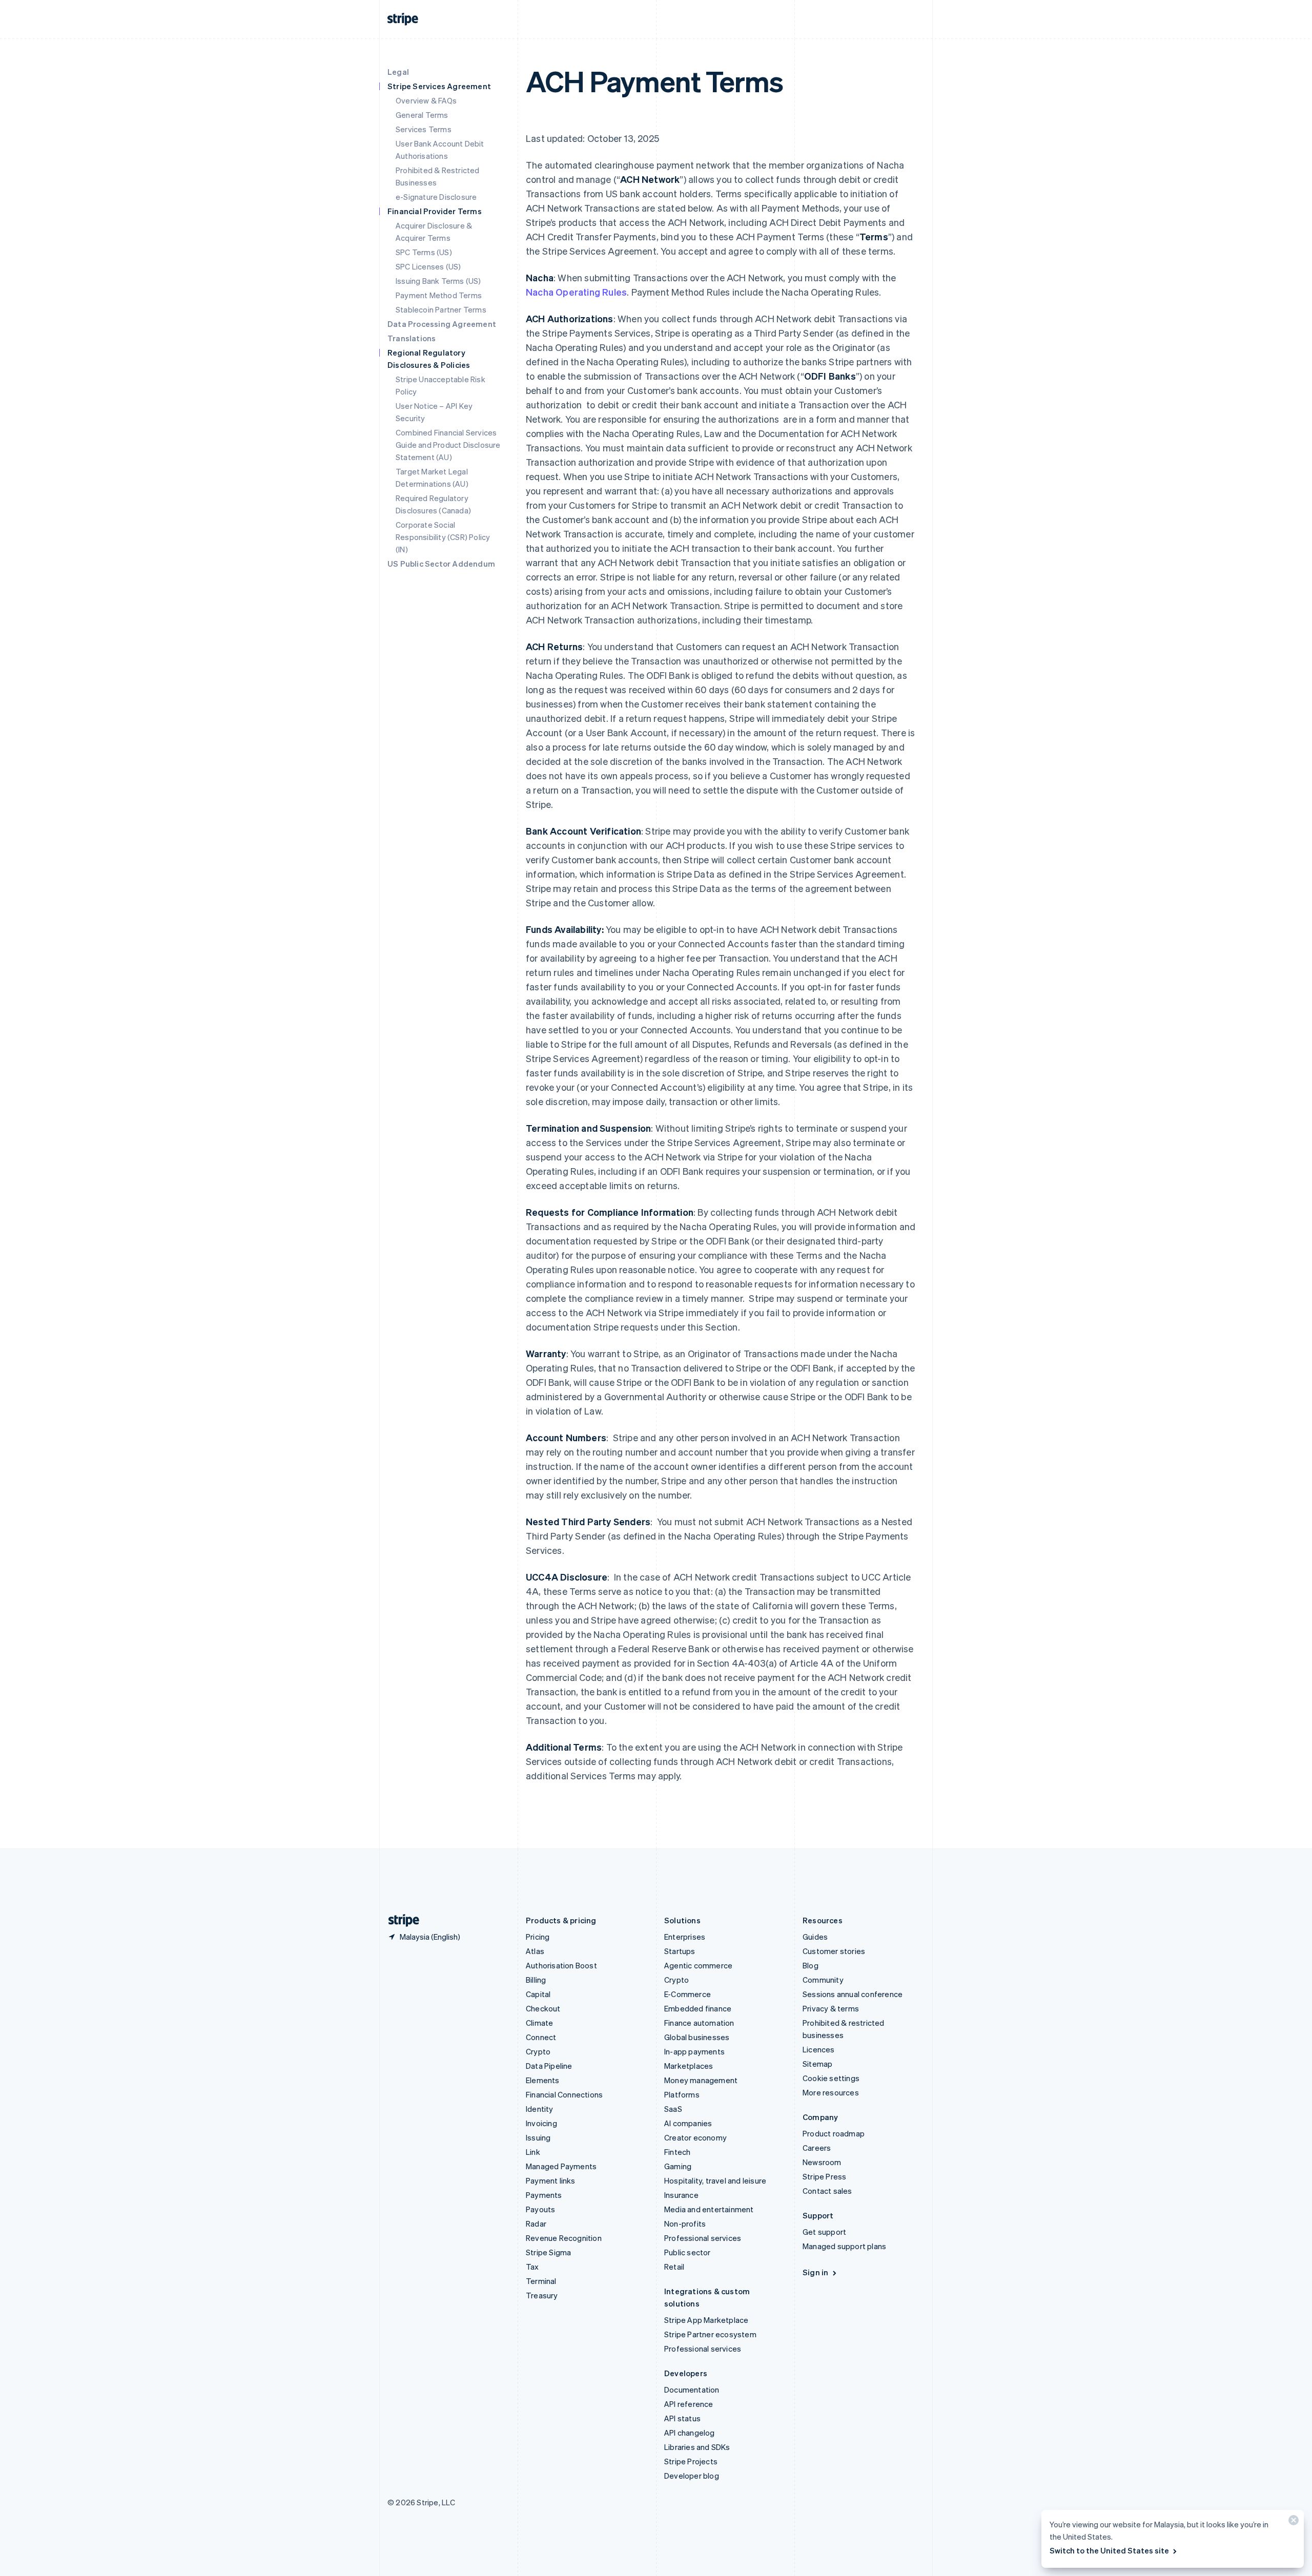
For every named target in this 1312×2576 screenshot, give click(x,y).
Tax (532, 2267)
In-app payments (694, 2051)
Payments (544, 2195)
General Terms (422, 115)
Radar (536, 2224)
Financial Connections (564, 2094)
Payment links (551, 2180)
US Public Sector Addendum (441, 564)
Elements (543, 2080)
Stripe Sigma (548, 2252)
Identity (540, 2109)
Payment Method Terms (439, 295)
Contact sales (827, 2191)
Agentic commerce (698, 1965)
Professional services (703, 2238)
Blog (811, 1965)
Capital (538, 1994)
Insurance (681, 2195)
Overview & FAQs (426, 100)
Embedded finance (698, 2008)
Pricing (538, 1937)
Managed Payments (561, 2166)
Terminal (541, 2281)
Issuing (538, 2137)
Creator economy (695, 2137)
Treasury (542, 2295)
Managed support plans (844, 2246)
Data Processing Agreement (442, 324)
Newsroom (822, 2162)
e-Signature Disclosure (436, 197)
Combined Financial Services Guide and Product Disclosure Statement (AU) (448, 445)
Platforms (682, 2094)
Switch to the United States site (1109, 2550)
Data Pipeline (549, 2066)
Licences (819, 2049)
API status (682, 2418)
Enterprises (685, 1937)
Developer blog (692, 2476)
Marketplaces (689, 2066)
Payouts (540, 2209)
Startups (680, 1951)
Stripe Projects (691, 2461)
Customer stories (834, 1951)
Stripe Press (824, 2176)
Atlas (535, 1951)
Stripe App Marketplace (706, 2320)
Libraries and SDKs (697, 2447)
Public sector (688, 2252)
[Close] (1292, 2522)
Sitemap (817, 2064)
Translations (412, 338)
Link (533, 2152)
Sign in (815, 2272)
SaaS (673, 2109)
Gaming (678, 2166)
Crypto (538, 2051)
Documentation (692, 2390)
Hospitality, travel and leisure (715, 2180)
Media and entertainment (709, 2209)
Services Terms (424, 129)
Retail (674, 2267)
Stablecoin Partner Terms (441, 309)
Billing (536, 1980)
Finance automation (699, 2023)
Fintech (677, 2152)
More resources (831, 2092)
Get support (824, 2232)
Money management (701, 2080)
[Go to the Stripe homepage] (400, 1920)
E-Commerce (688, 1994)
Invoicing (541, 2123)
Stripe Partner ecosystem (710, 2334)
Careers (817, 2148)
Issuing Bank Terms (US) (438, 281)
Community (823, 1980)
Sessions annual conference (853, 1994)
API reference (689, 2404)
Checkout (543, 2008)
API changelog (690, 2433)
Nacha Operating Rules (576, 292)
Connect (541, 2037)
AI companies (688, 2123)
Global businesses (697, 2037)
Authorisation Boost (561, 1965)
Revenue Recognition (564, 2238)
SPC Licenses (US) (428, 266)
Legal (398, 72)
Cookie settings (831, 2078)
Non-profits (685, 2224)
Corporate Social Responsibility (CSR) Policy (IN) (443, 537)
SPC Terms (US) (424, 252)
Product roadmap (834, 2133)
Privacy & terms (831, 2008)
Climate (539, 2023)
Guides (815, 1937)
